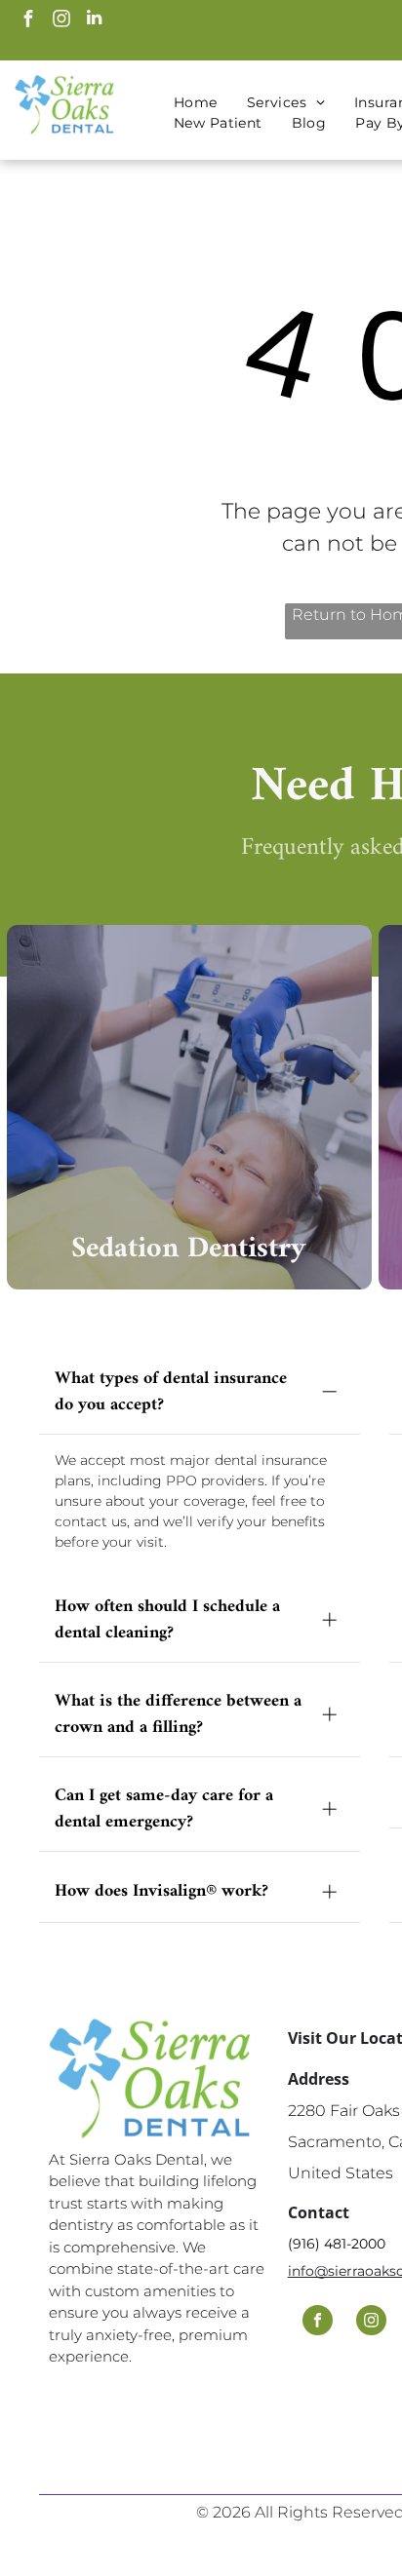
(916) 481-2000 (337, 2244)
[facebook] (28, 20)
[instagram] (61, 20)
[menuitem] (196, 103)
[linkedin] (94, 20)
